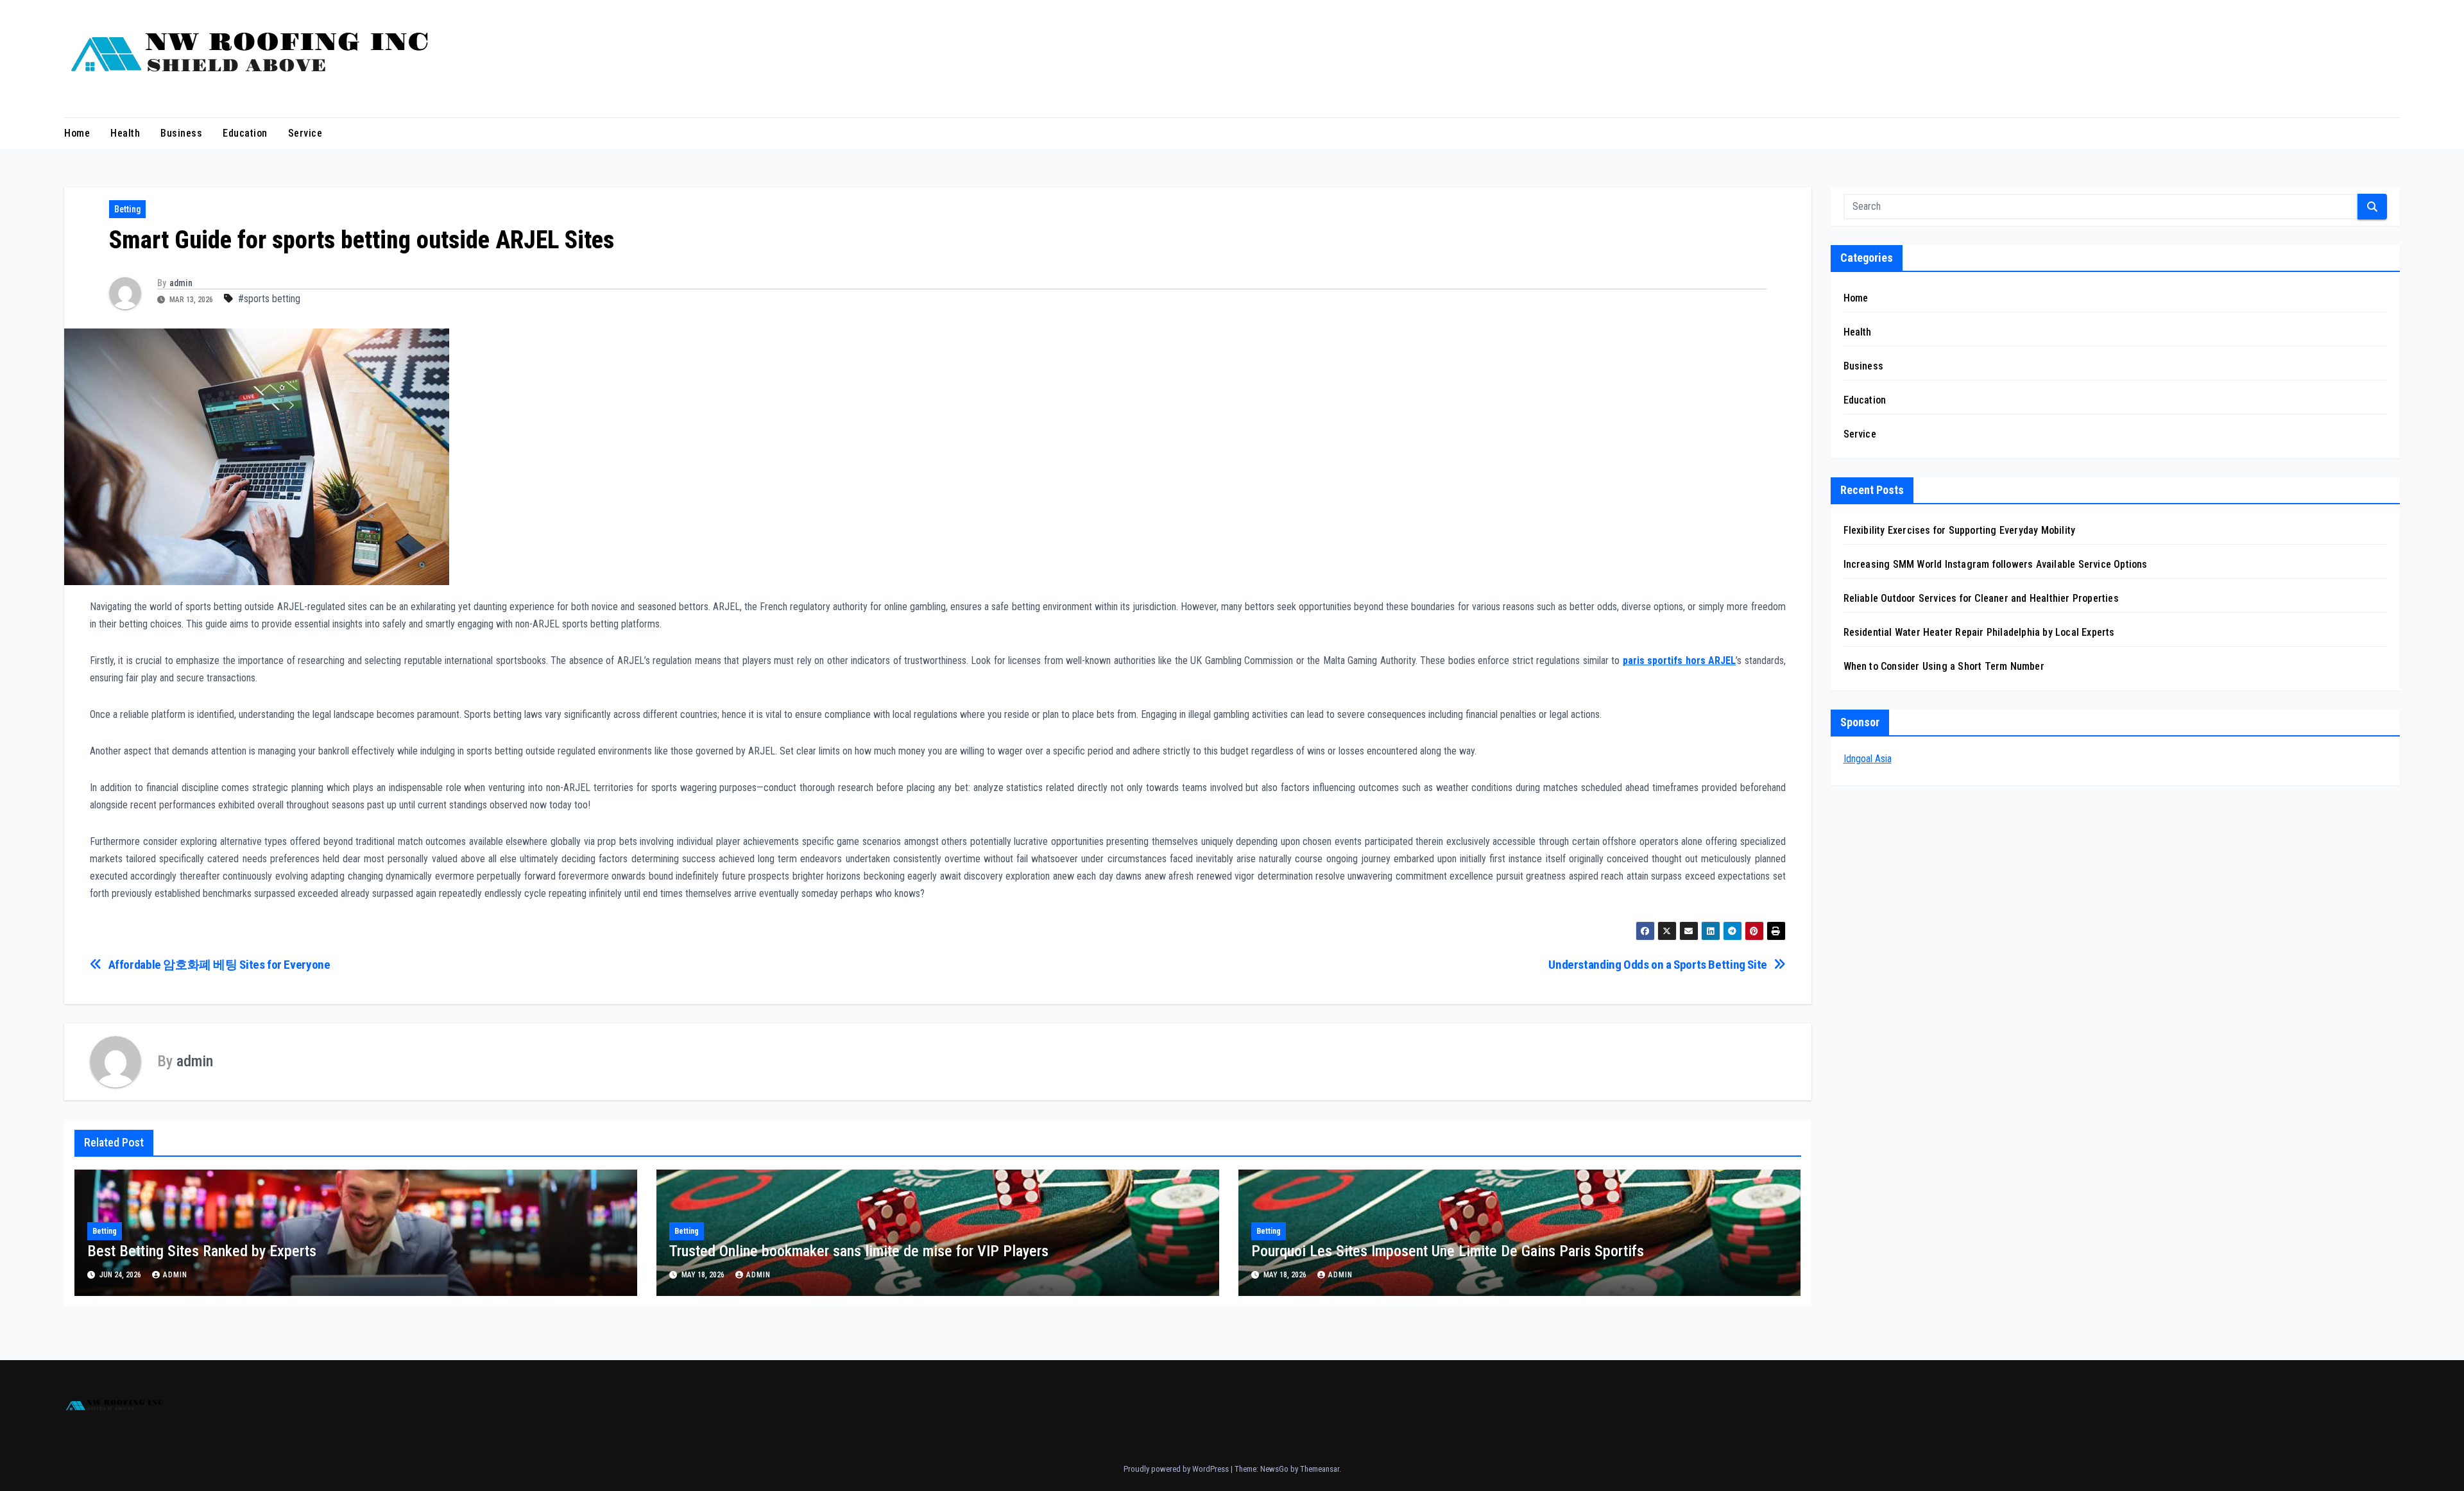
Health (125, 133)
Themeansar (1320, 1469)
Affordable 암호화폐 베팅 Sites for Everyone (219, 965)
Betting (127, 209)
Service (305, 133)
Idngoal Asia (1868, 759)
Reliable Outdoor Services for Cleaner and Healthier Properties (1981, 598)
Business (181, 133)
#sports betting (269, 299)
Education (245, 133)
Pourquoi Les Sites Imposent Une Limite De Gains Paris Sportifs (1448, 1251)
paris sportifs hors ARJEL (1679, 660)
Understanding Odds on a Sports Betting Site (1658, 965)
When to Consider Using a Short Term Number (1944, 666)
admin (181, 283)
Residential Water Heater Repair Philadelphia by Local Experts (1979, 632)
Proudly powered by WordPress (1177, 1469)
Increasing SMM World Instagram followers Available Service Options (1996, 564)
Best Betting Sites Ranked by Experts (202, 1251)
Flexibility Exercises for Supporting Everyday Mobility (1960, 530)
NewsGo (1274, 1469)
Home (77, 133)
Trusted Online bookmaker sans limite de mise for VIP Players (859, 1251)
